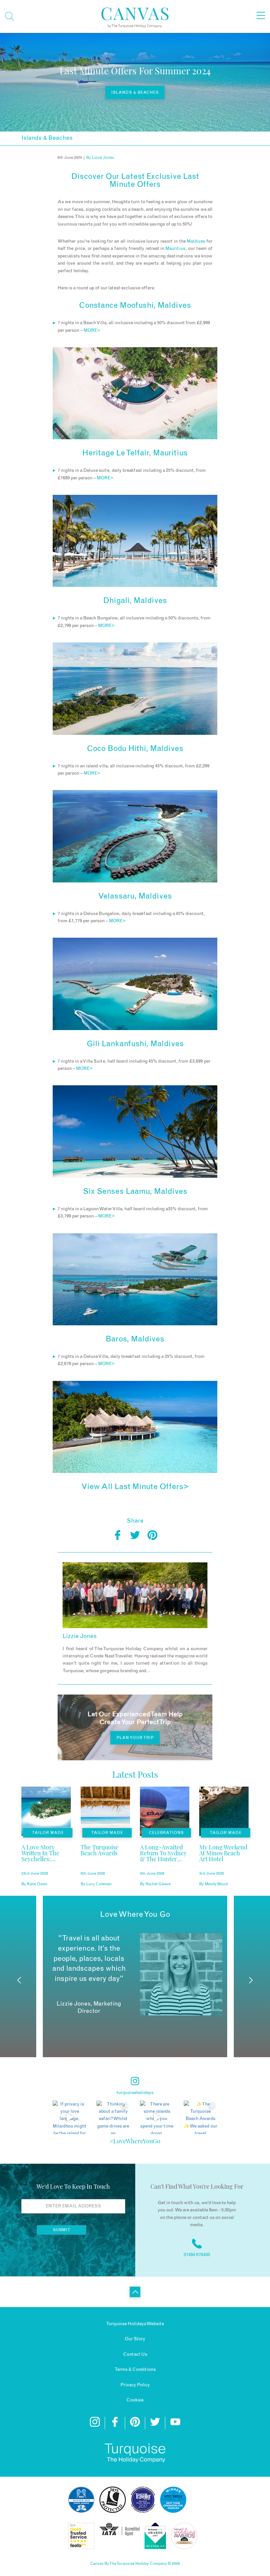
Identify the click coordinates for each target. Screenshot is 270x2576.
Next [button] (251, 1980)
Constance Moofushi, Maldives (135, 305)
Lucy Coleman (99, 1884)
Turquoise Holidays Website (135, 2324)
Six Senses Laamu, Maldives (135, 1192)
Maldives (196, 241)
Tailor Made (48, 1833)
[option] (135, 1974)
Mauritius (175, 249)
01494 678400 (197, 2255)
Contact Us (135, 2354)
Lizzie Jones (103, 157)
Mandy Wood (216, 1884)
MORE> (92, 330)
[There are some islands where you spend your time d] (157, 2118)
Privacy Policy (135, 2385)
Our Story (135, 2339)
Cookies (135, 2400)
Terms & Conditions (135, 2370)
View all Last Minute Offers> (135, 1487)
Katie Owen (37, 1884)
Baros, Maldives (135, 1339)
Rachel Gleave (158, 1884)
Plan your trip (135, 1738)
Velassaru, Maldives (135, 896)
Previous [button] (19, 1980)
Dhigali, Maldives (135, 601)
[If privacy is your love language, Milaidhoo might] (70, 2118)
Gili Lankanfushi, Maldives (135, 1044)
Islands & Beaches (135, 92)
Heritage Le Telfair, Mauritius (135, 453)
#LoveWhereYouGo (135, 2141)
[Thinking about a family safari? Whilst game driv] (113, 2118)
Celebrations (166, 1833)
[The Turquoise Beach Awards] (105, 1861)
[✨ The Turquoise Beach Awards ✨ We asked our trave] (201, 2118)
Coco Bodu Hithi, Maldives (135, 749)
